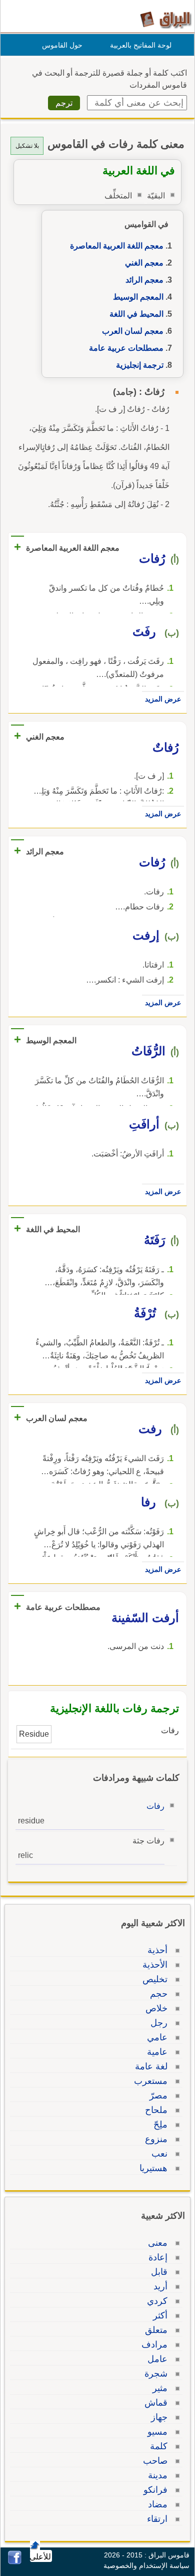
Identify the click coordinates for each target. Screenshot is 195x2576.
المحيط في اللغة (136, 314)
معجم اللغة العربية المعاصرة (117, 246)
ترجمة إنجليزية (140, 365)
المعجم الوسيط (138, 297)
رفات (155, 1806)
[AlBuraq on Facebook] (15, 2562)
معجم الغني (144, 263)
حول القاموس (62, 45)
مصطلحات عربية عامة (126, 348)
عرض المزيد (163, 699)
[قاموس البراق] (166, 19)
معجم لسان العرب (133, 331)
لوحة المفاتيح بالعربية (141, 45)
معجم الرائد (144, 280)
